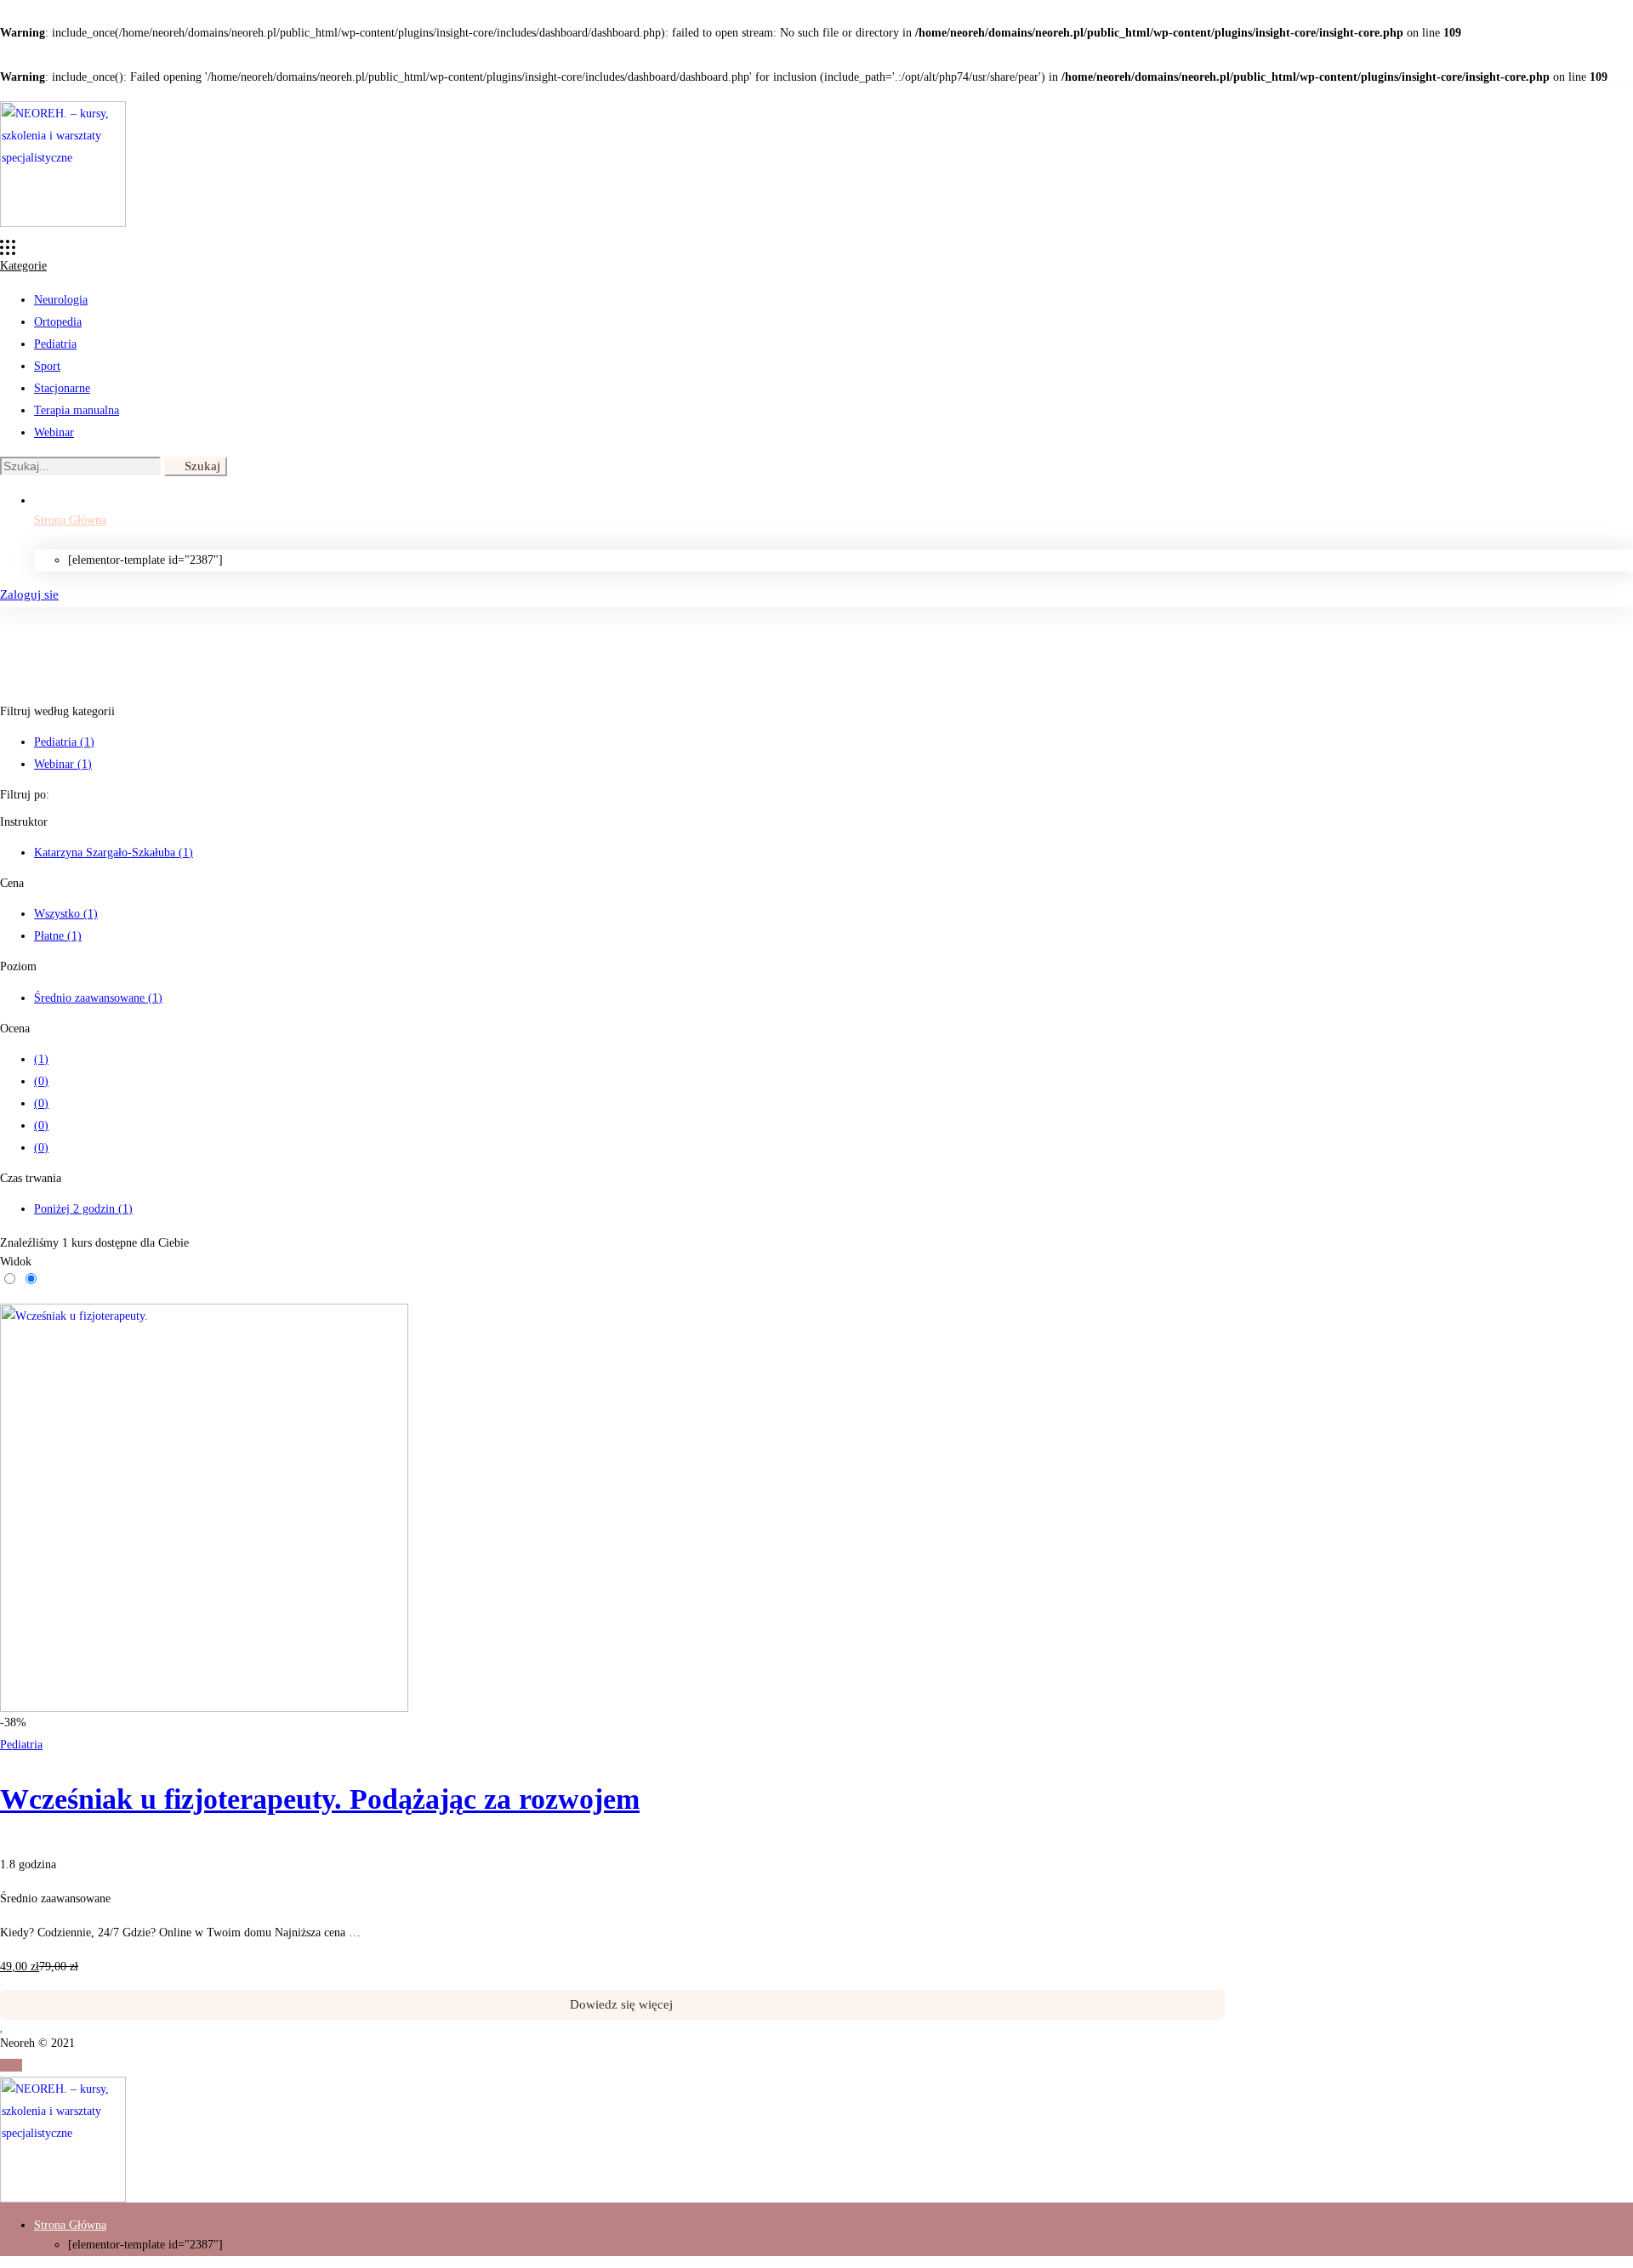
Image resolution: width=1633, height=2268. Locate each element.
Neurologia (61, 300)
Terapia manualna (77, 410)
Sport (47, 366)
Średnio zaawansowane (98, 998)
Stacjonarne (62, 388)
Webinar (54, 432)
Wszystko (66, 914)
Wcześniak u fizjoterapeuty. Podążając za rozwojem (320, 1799)
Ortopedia (58, 322)
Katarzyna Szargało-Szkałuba (114, 853)
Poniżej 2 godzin (83, 1209)
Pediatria (55, 344)
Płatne (58, 936)
